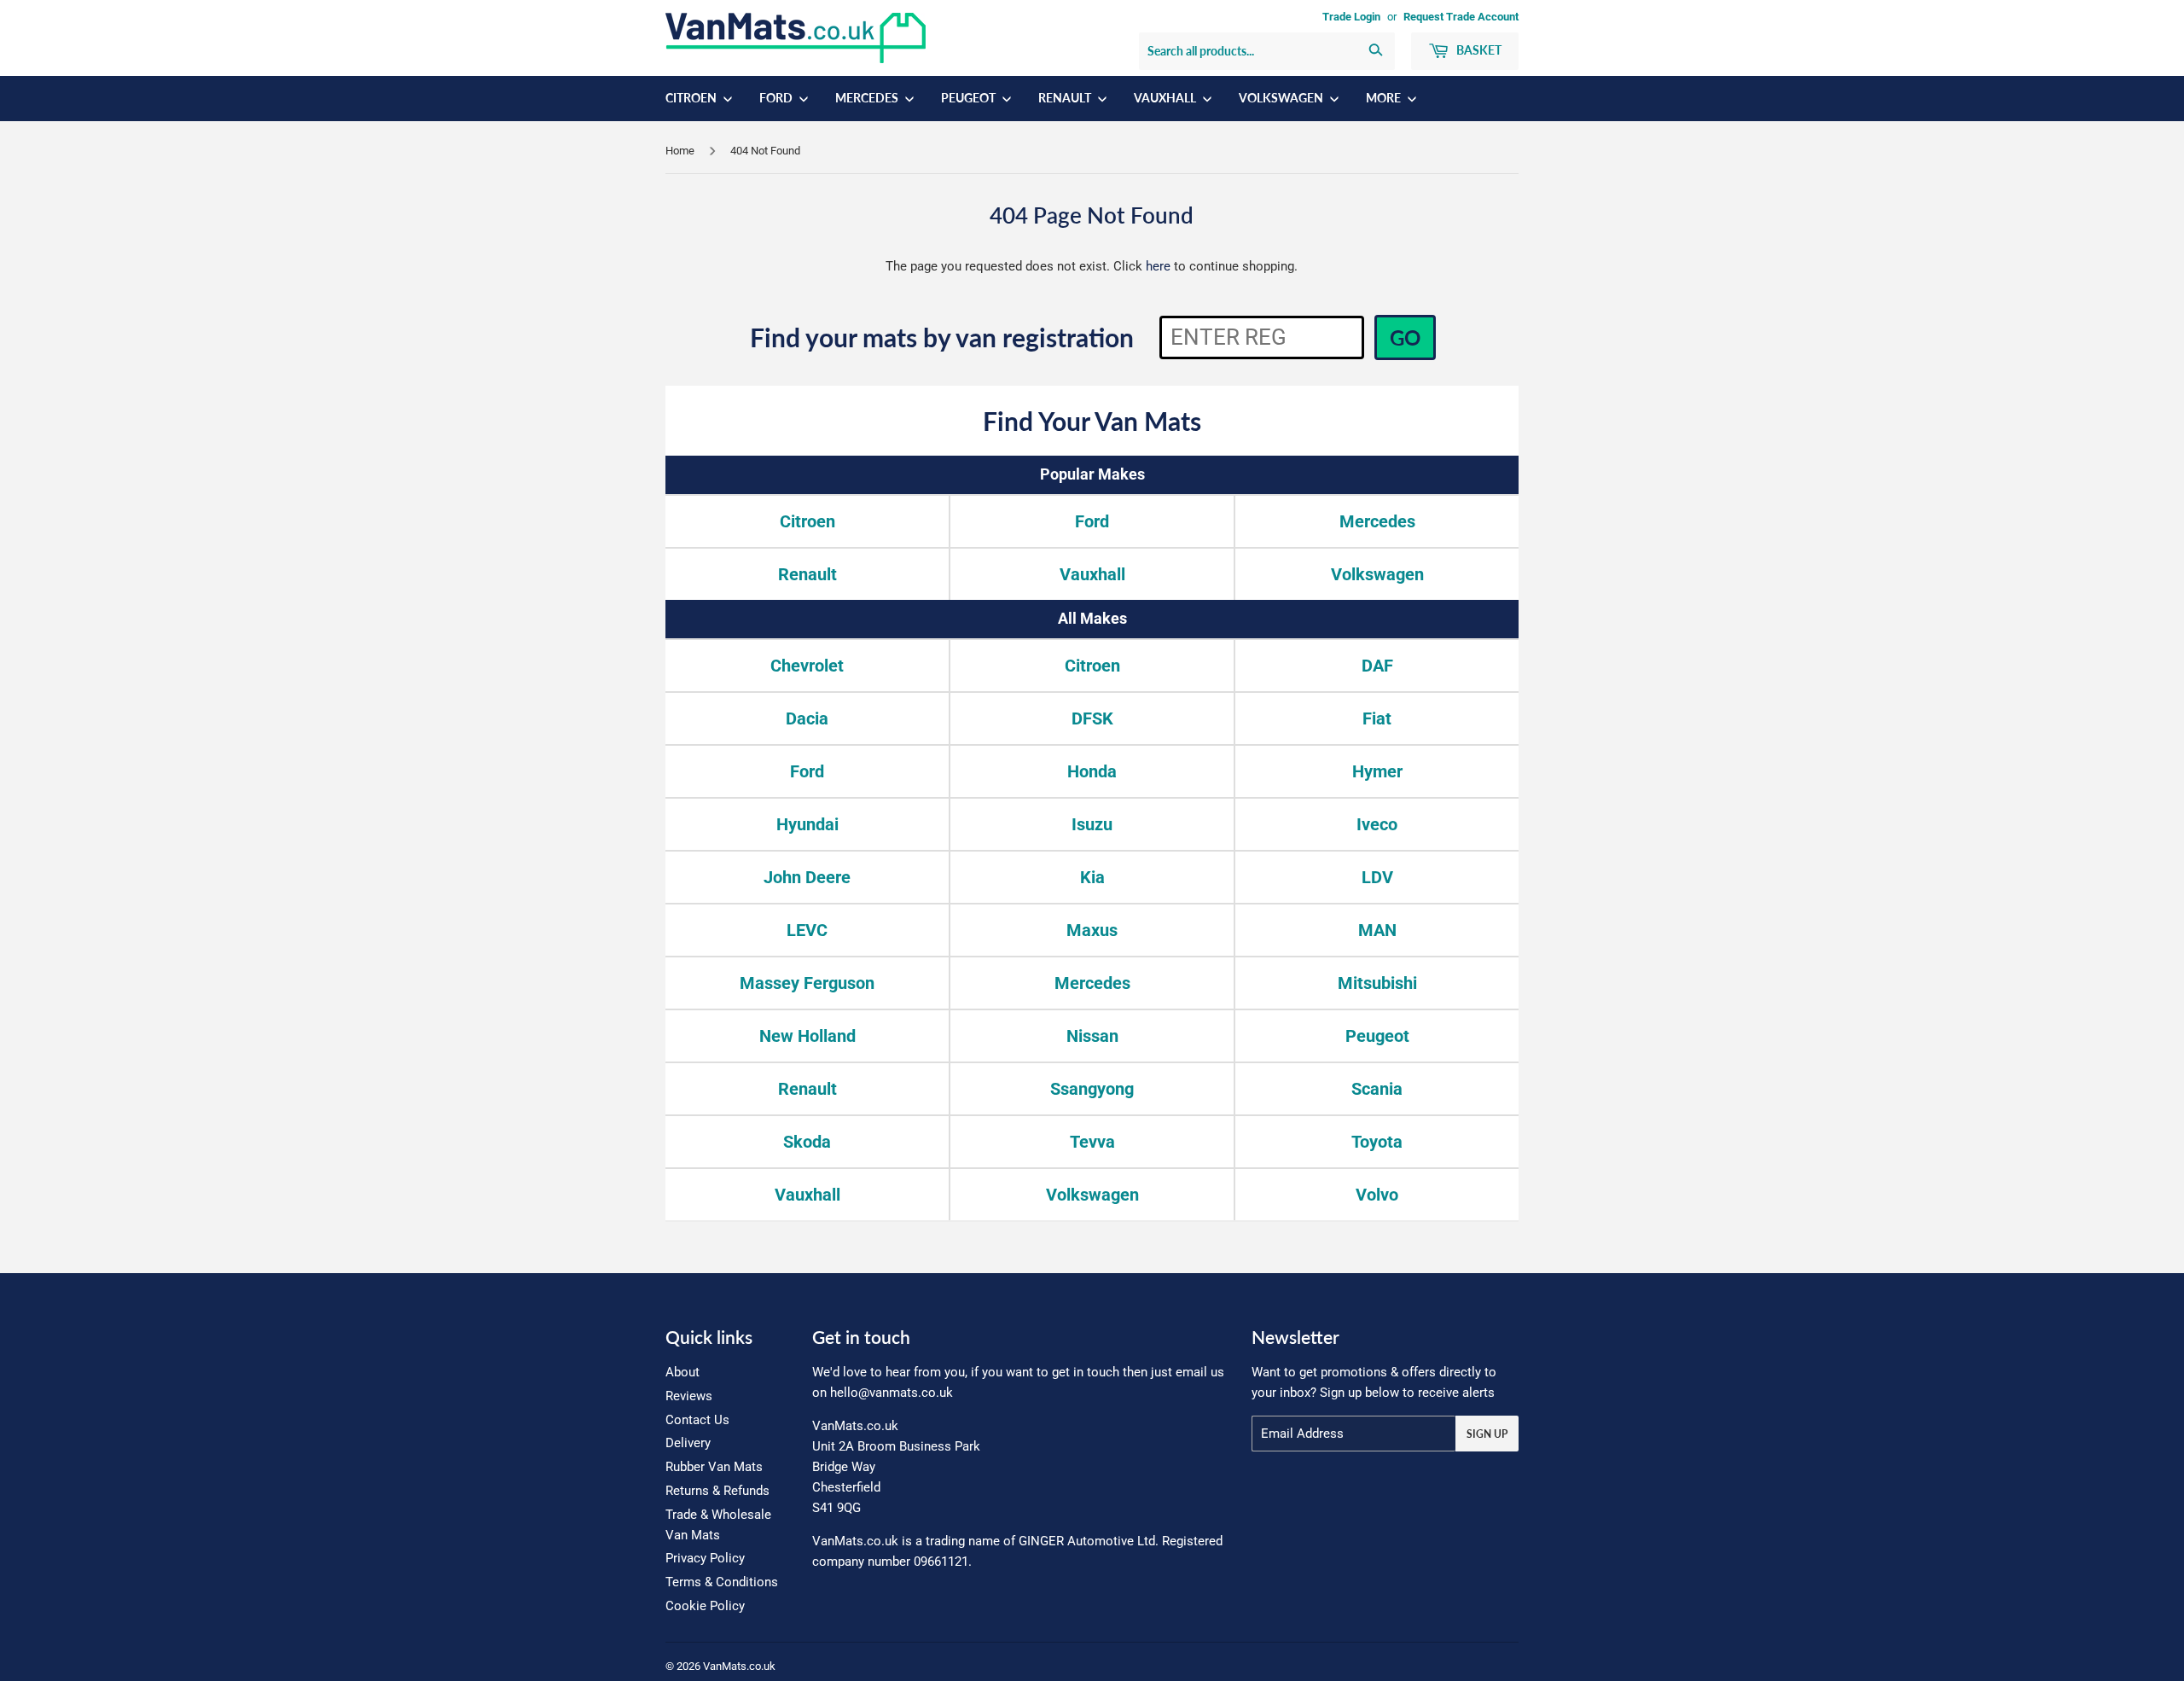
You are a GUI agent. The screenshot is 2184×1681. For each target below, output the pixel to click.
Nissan (1092, 1036)
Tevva (1092, 1142)
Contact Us (697, 1420)
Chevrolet (807, 666)
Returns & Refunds (717, 1491)
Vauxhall (1166, 98)
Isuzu (1092, 824)
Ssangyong (1092, 1089)
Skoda (807, 1142)
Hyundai (807, 824)
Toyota (1377, 1142)
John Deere (807, 877)
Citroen (692, 98)
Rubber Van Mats (714, 1467)
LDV (1377, 877)
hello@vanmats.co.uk (892, 1393)
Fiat (1377, 718)
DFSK (1092, 718)
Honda (1092, 771)
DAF (1377, 666)
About (682, 1372)
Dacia (807, 718)
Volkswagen (1282, 98)
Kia (1092, 877)
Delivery (688, 1443)
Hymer (1377, 771)
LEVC (807, 930)
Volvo (1377, 1195)
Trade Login (1351, 17)
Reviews (689, 1396)
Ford (777, 98)
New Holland (807, 1036)
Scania (1377, 1089)
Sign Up (1487, 1434)
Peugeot (970, 98)
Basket (1478, 50)
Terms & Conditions (722, 1582)
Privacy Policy (705, 1558)
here (1158, 266)
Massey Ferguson (807, 983)
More (1385, 98)
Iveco (1377, 824)
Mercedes (868, 98)
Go (1405, 337)
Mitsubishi (1377, 983)
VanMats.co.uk (739, 1666)
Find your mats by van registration (942, 337)
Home (680, 151)
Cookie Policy (705, 1606)
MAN (1377, 930)
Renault (1066, 98)
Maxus (1092, 930)
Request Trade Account (1461, 17)
